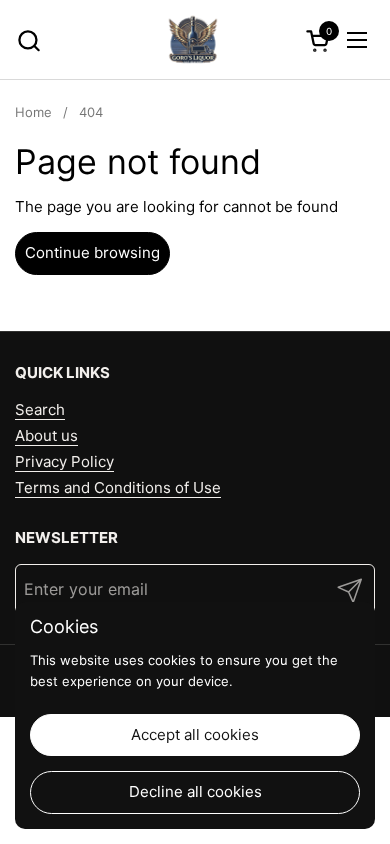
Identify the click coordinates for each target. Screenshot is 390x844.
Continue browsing (92, 252)
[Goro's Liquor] (193, 40)
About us (46, 435)
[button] (28, 40)
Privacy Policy (64, 461)
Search (40, 409)
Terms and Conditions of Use (118, 487)
